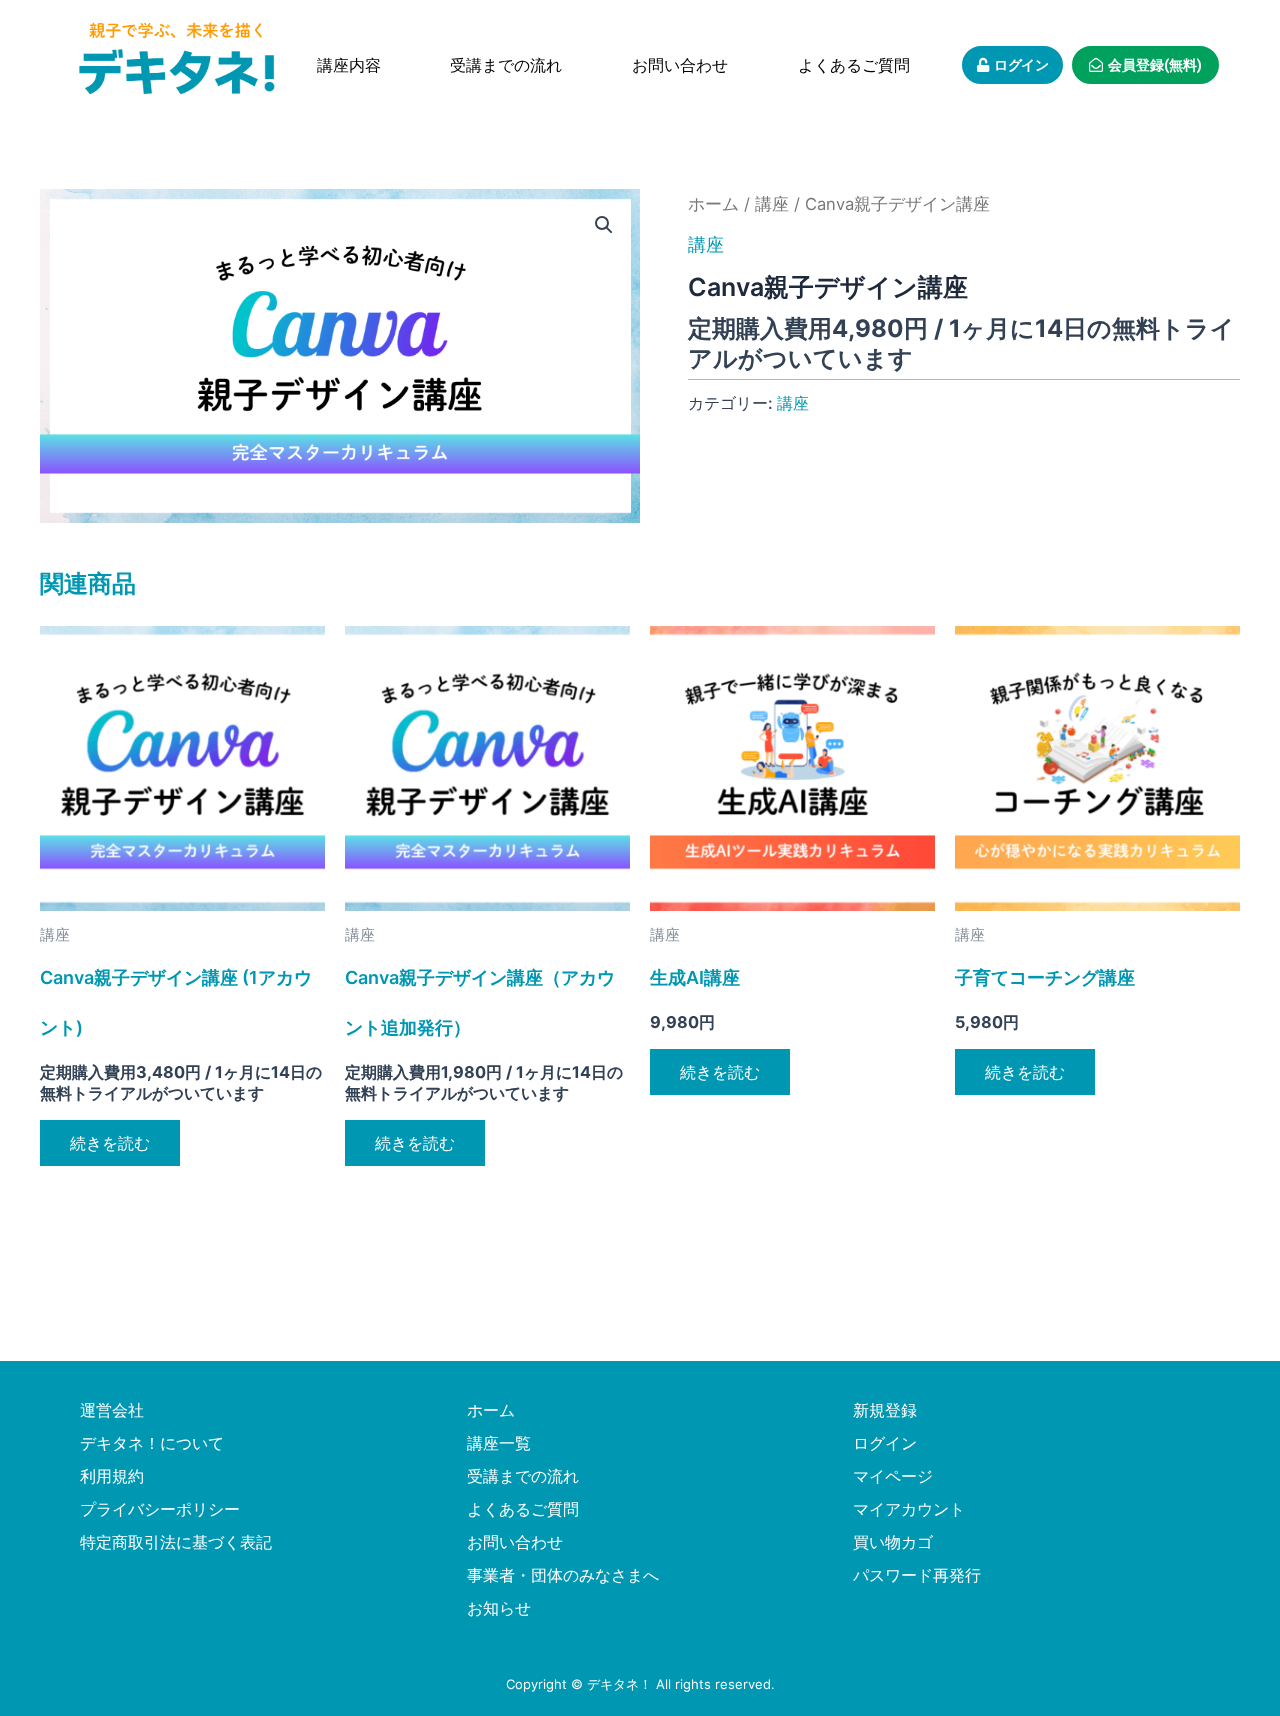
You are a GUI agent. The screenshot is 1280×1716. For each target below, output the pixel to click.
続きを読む (110, 1143)
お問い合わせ (680, 65)
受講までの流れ (506, 65)
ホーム (713, 204)
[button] (604, 225)
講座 (772, 204)
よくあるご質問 (854, 65)
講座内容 (349, 65)
